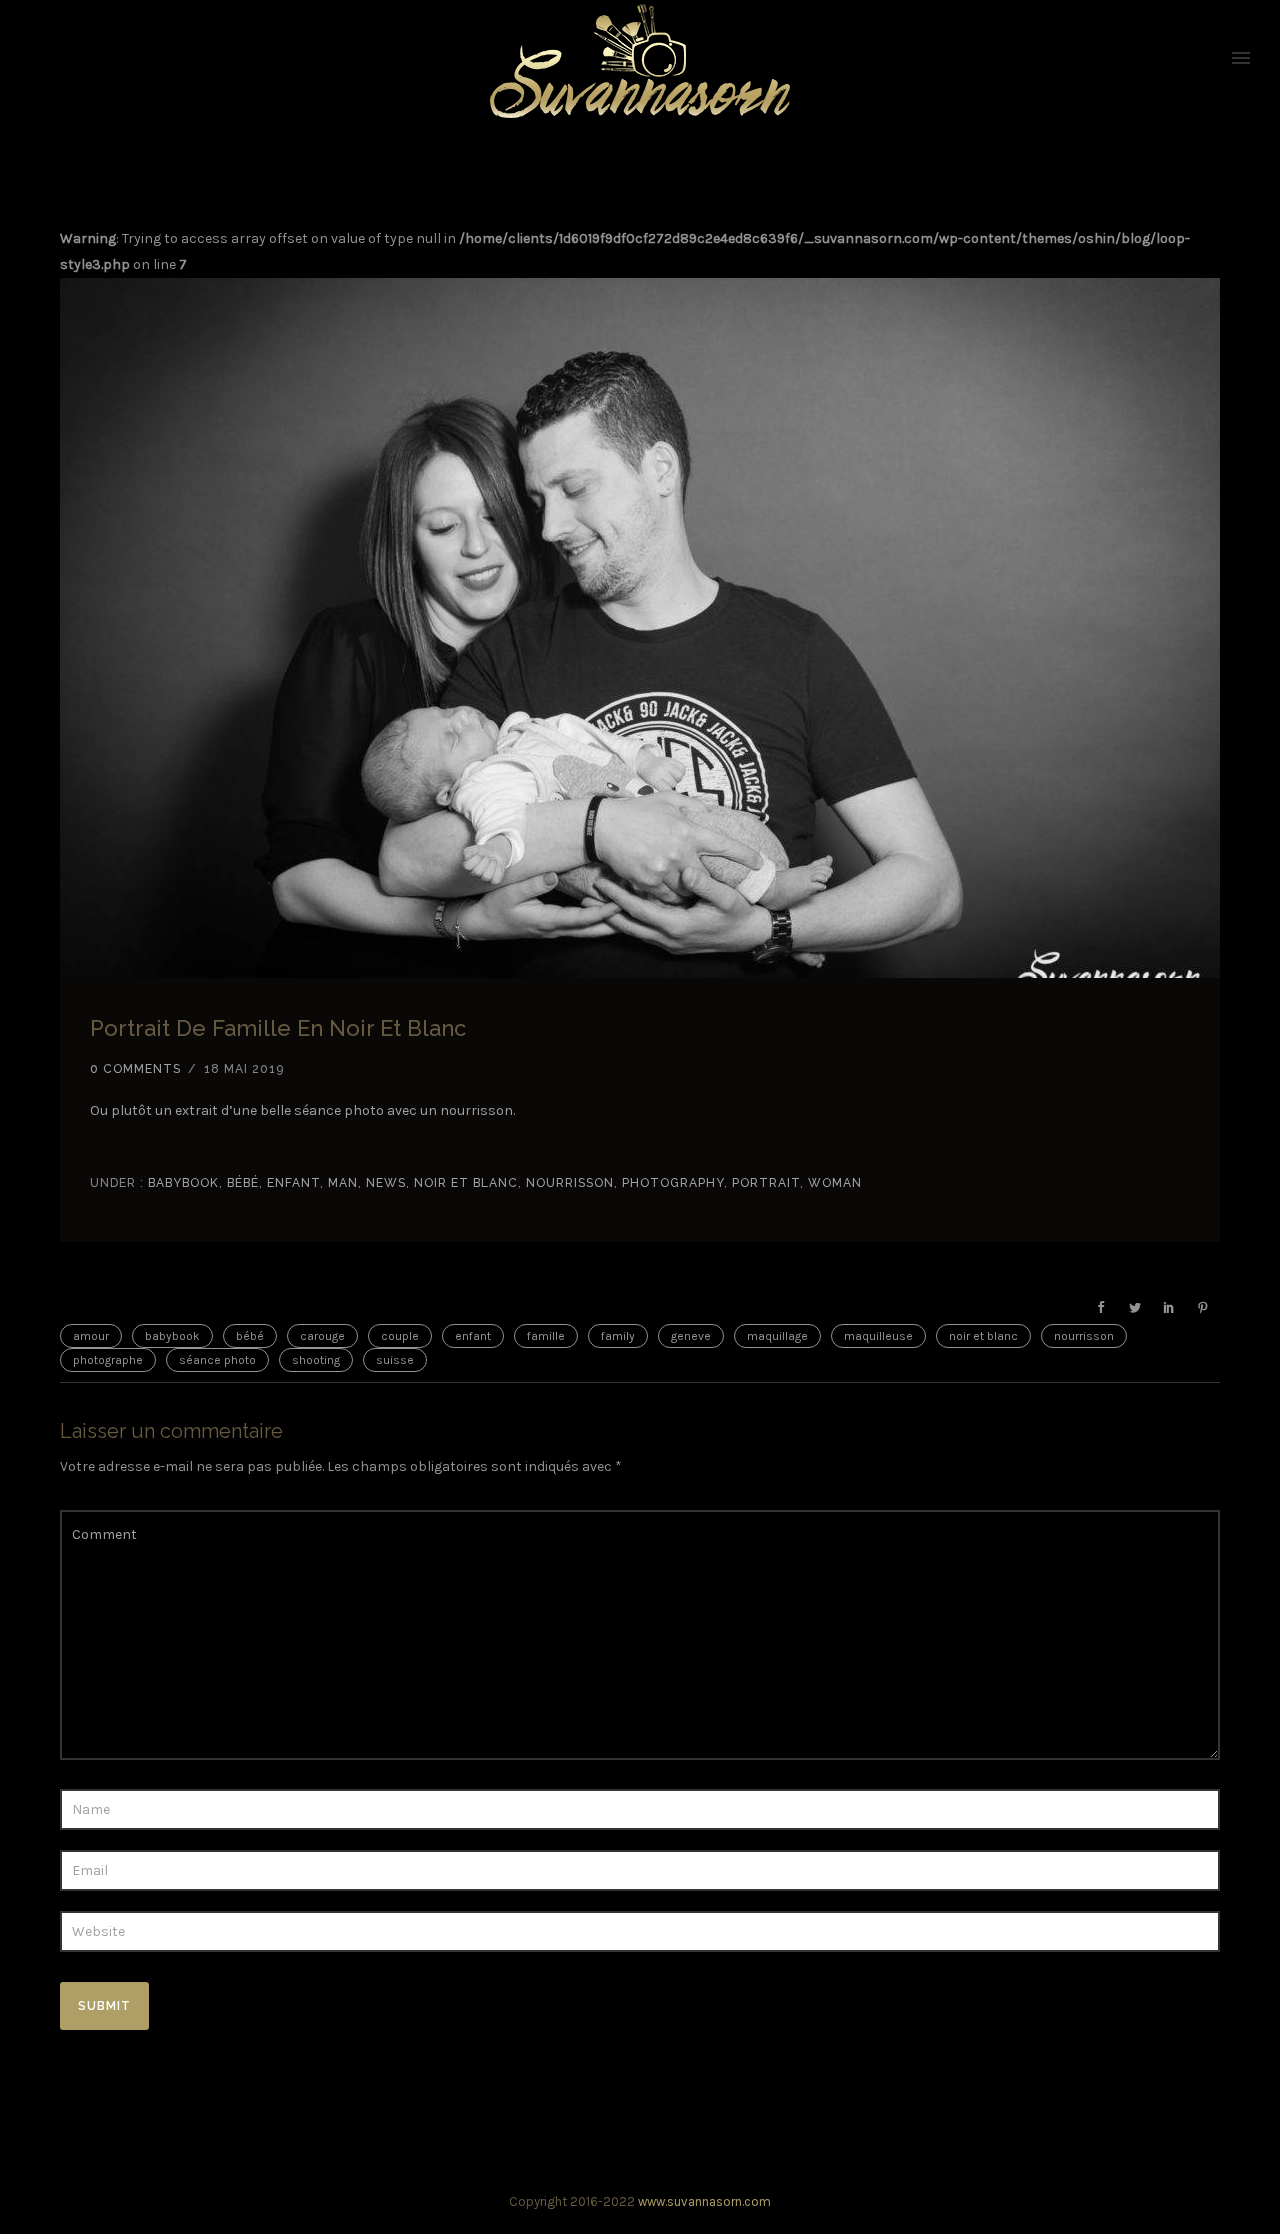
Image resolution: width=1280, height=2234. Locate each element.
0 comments (135, 1069)
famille (546, 1336)
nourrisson (1084, 1336)
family (618, 1336)
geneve (691, 1336)
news (386, 1183)
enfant (473, 1336)
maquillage (777, 1336)
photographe (108, 1360)
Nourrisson (570, 1183)
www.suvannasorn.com (704, 2201)
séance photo (217, 1360)
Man (343, 1183)
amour (91, 1336)
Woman (835, 1183)
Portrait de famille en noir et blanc (278, 1028)
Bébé (243, 1183)
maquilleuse (878, 1336)
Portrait (766, 1183)
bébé (250, 1336)
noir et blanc (466, 1183)
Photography (673, 1183)
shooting (316, 1360)
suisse (395, 1360)
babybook (181, 1183)
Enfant (293, 1183)
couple (400, 1336)
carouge (322, 1336)
